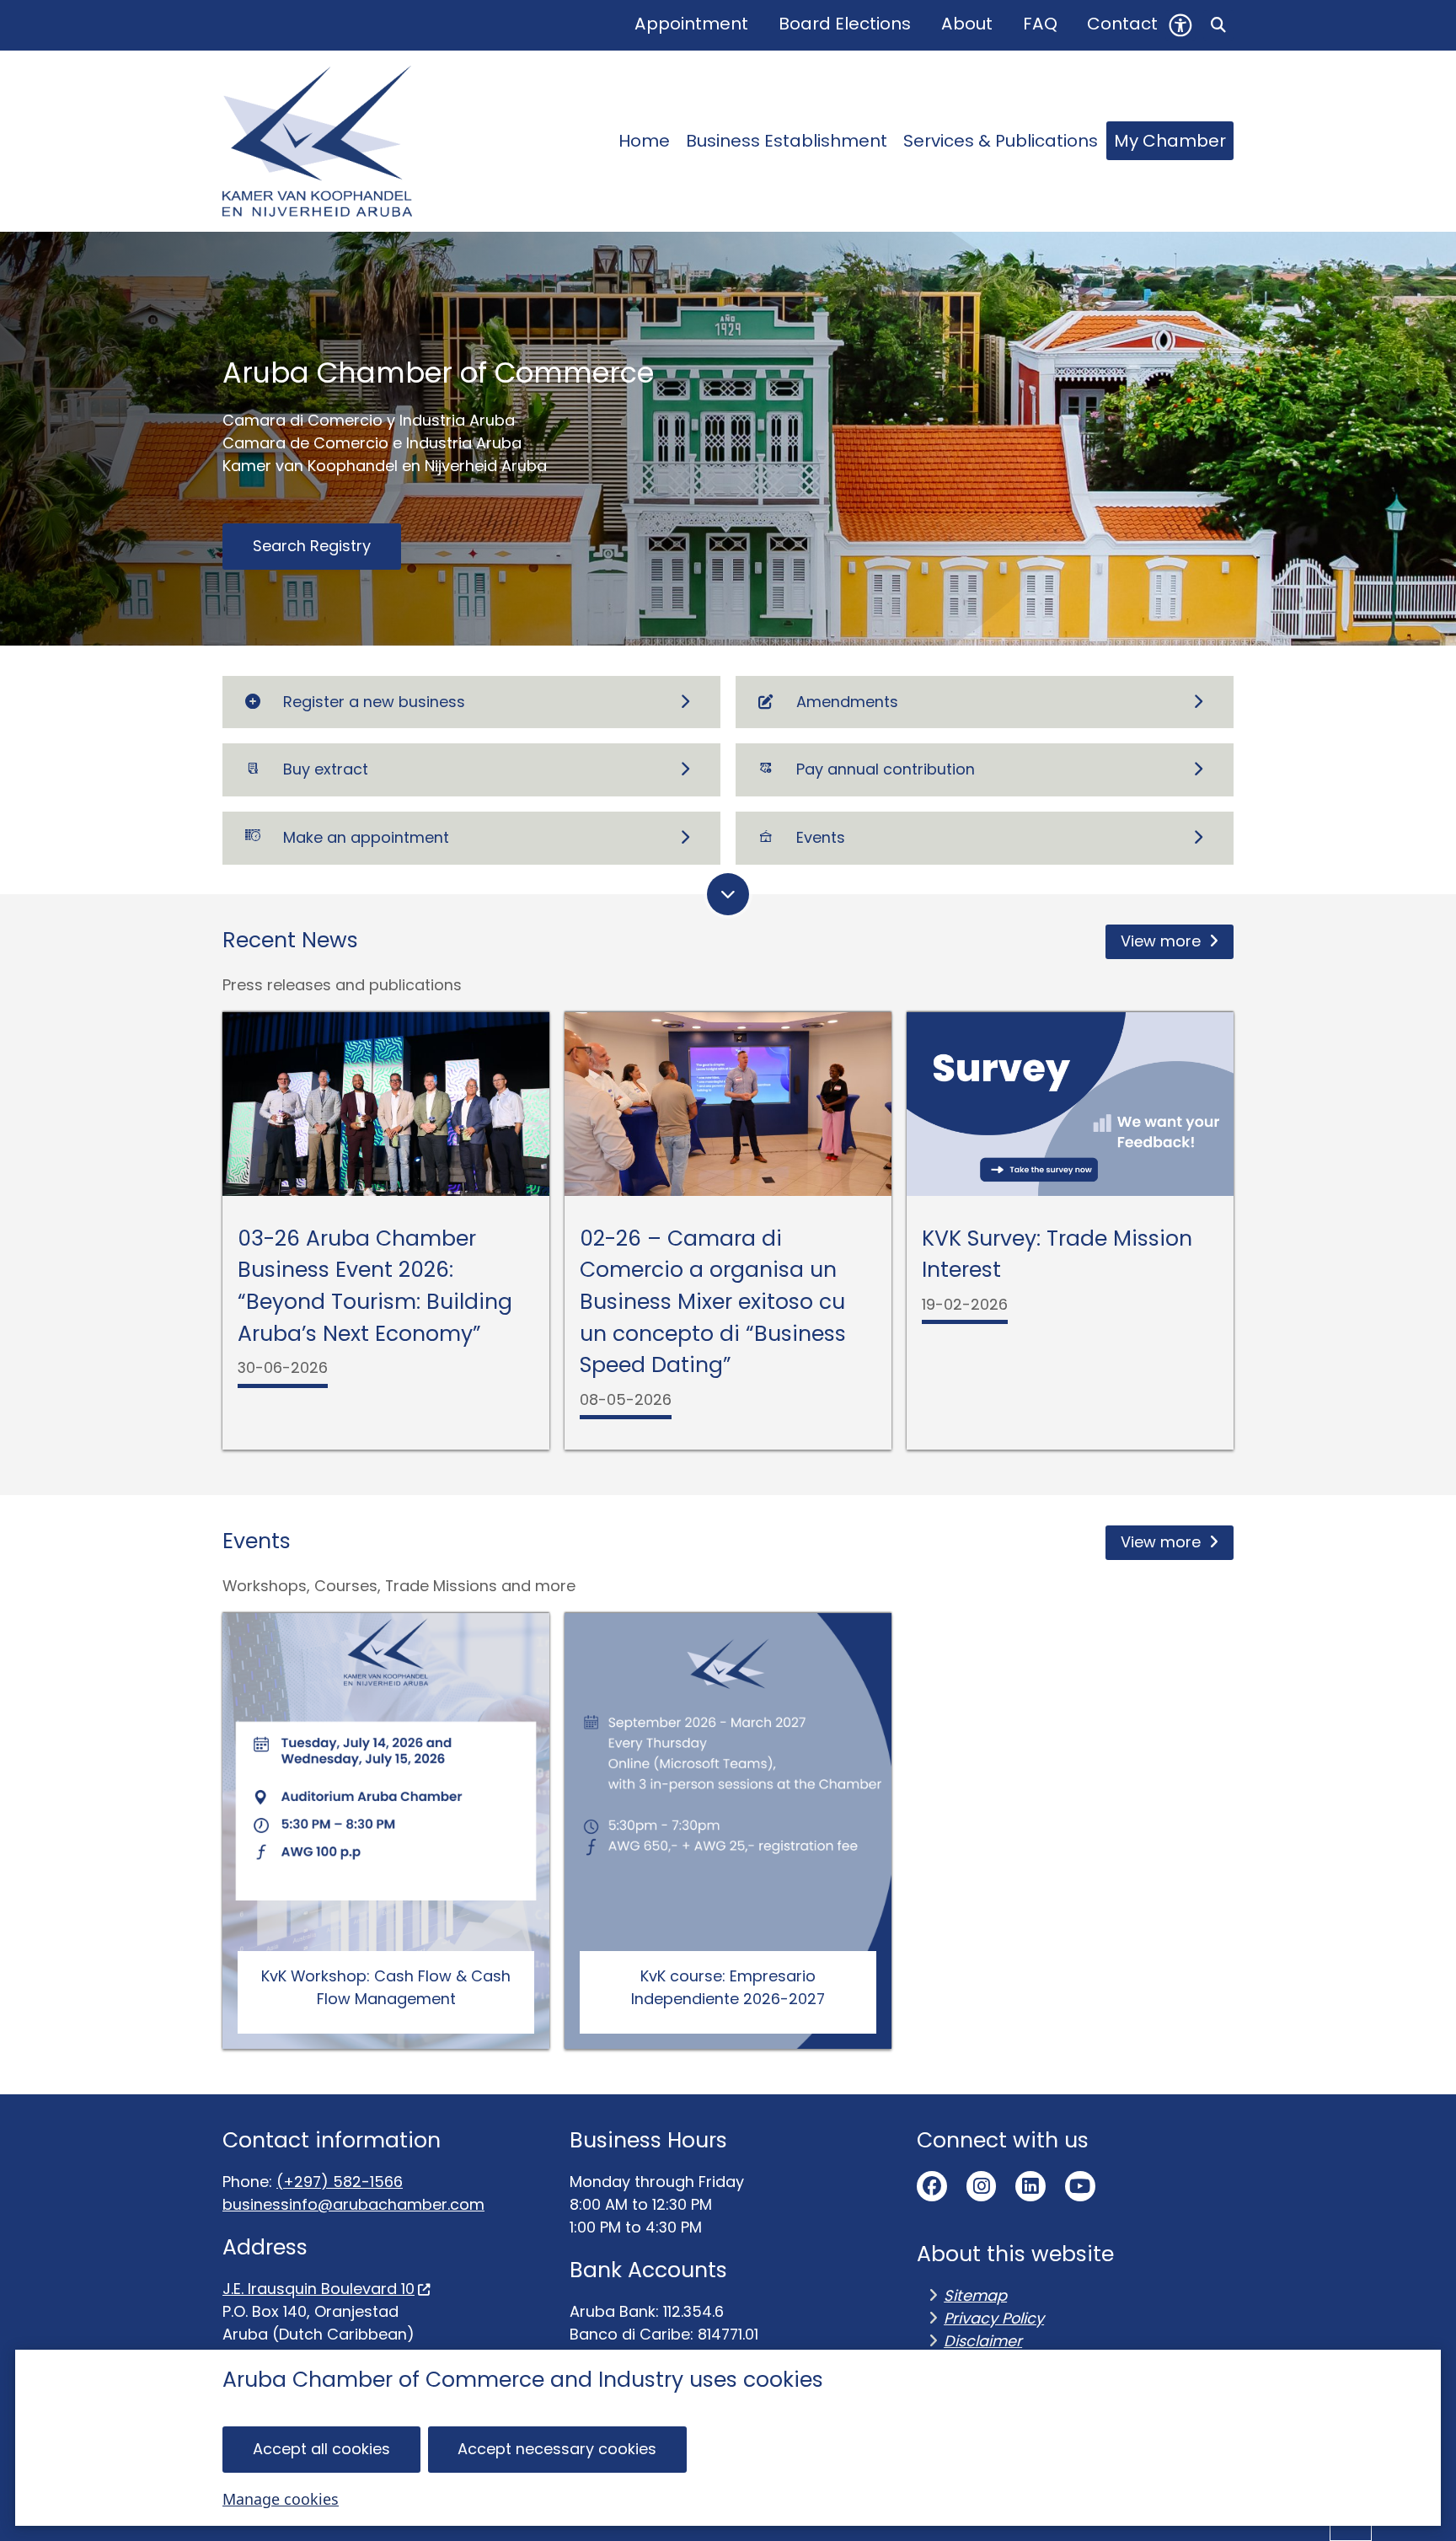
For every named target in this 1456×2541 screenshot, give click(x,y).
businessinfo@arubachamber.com (353, 2204)
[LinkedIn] (1030, 2186)
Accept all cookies (321, 2449)
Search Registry (312, 546)
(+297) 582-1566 (340, 2182)
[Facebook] (932, 2186)
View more (1161, 941)
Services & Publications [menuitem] (1001, 141)
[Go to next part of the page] (728, 894)
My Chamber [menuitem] (1170, 141)
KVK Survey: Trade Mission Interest (1057, 1254)
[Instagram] (982, 2186)
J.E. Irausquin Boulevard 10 (318, 2289)
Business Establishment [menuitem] (787, 141)
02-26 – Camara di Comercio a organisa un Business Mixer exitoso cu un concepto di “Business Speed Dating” (713, 1302)
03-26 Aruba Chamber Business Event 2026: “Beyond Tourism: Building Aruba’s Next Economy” (375, 1286)
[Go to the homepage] (317, 141)
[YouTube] (1080, 2186)
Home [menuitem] (644, 141)
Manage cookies (281, 2499)
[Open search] (1218, 25)
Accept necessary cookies (557, 2449)
